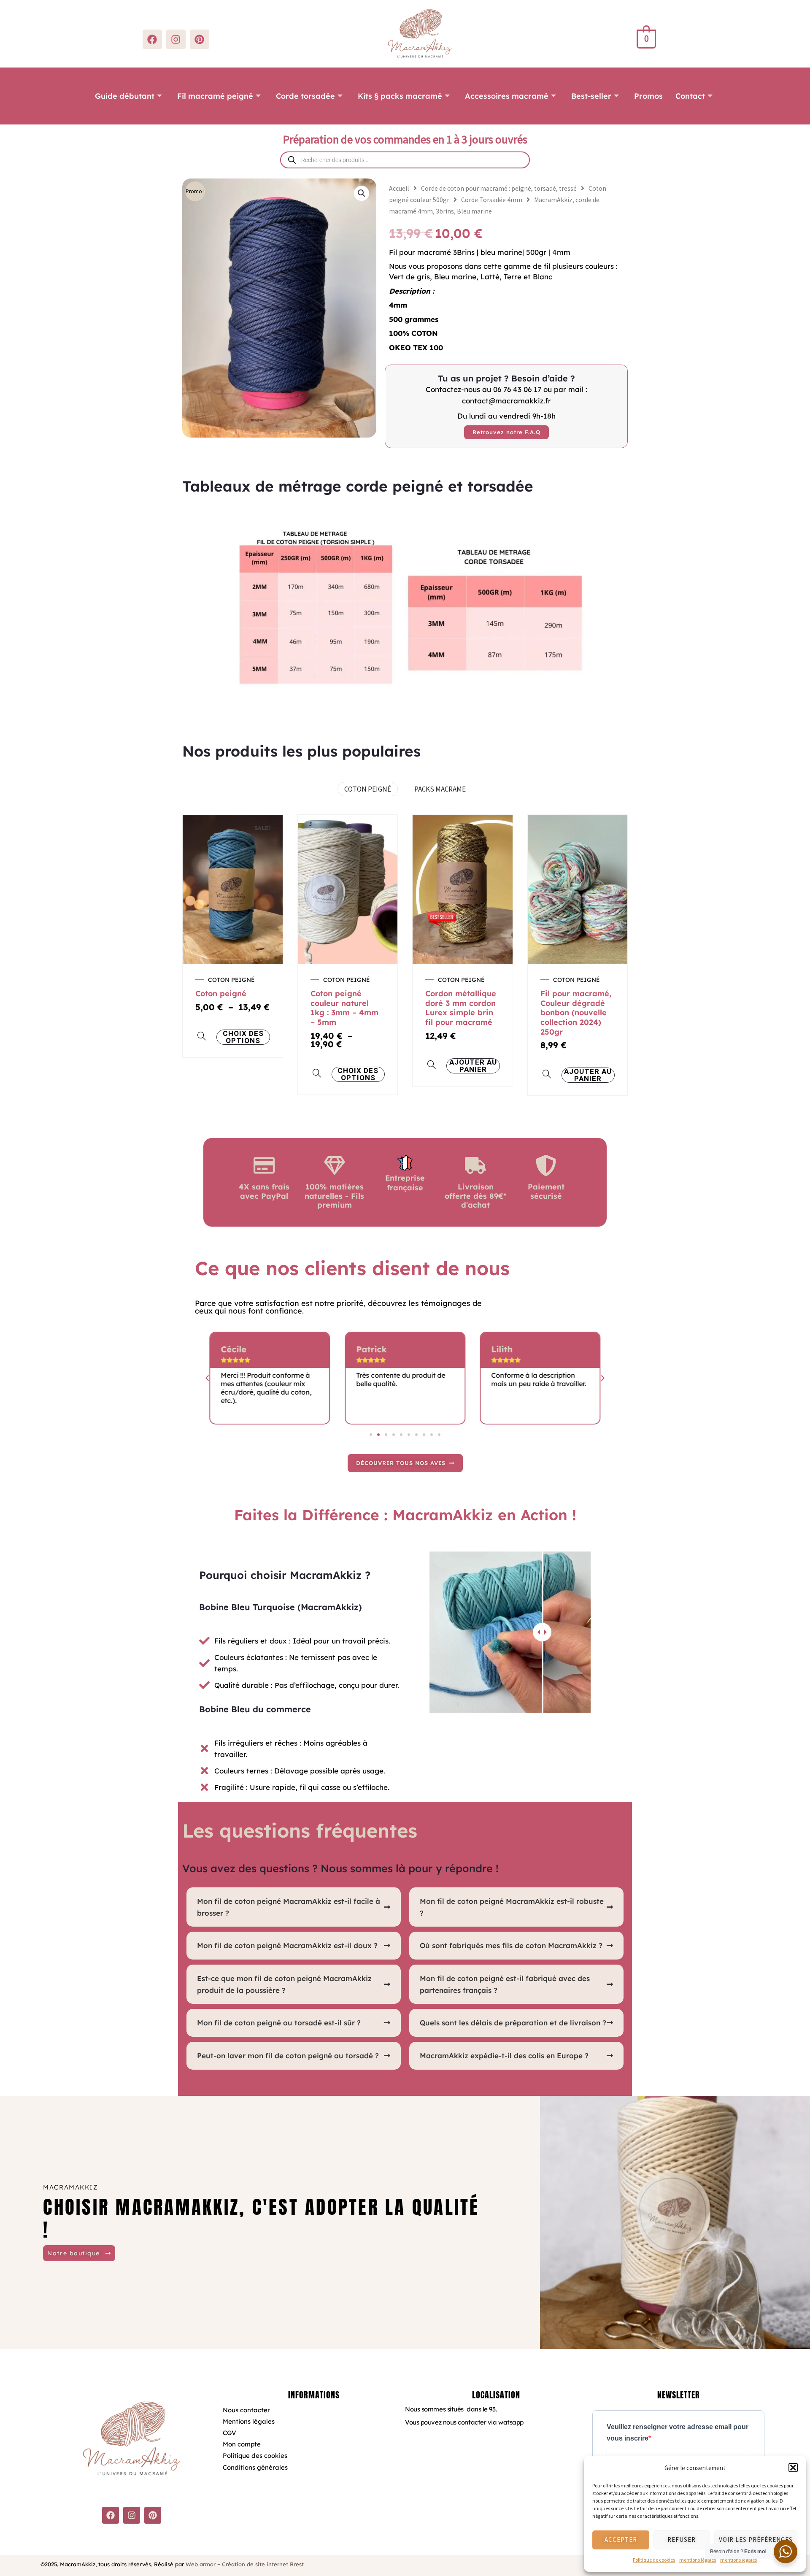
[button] (793, 2468)
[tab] (294, 1907)
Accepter (621, 2540)
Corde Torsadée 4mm (492, 200)
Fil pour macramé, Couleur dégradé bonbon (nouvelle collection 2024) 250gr (576, 1012)
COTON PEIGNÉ (368, 789)
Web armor (201, 2564)
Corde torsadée (305, 96)
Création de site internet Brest (263, 2564)
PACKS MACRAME (440, 789)
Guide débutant (125, 96)
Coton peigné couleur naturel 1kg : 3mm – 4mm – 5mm (344, 1008)
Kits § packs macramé (400, 96)
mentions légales (698, 2560)
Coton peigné (221, 993)
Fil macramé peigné (215, 96)
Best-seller (591, 96)
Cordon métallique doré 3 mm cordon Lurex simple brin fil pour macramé (461, 1008)
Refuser (682, 2540)
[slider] (542, 1632)
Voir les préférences (756, 2540)
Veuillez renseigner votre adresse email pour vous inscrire (678, 2433)
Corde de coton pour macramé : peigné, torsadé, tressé (499, 188)
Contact (690, 96)
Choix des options (243, 1037)
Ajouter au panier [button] (473, 1066)
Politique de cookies (654, 2560)
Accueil (399, 188)
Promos (648, 96)
